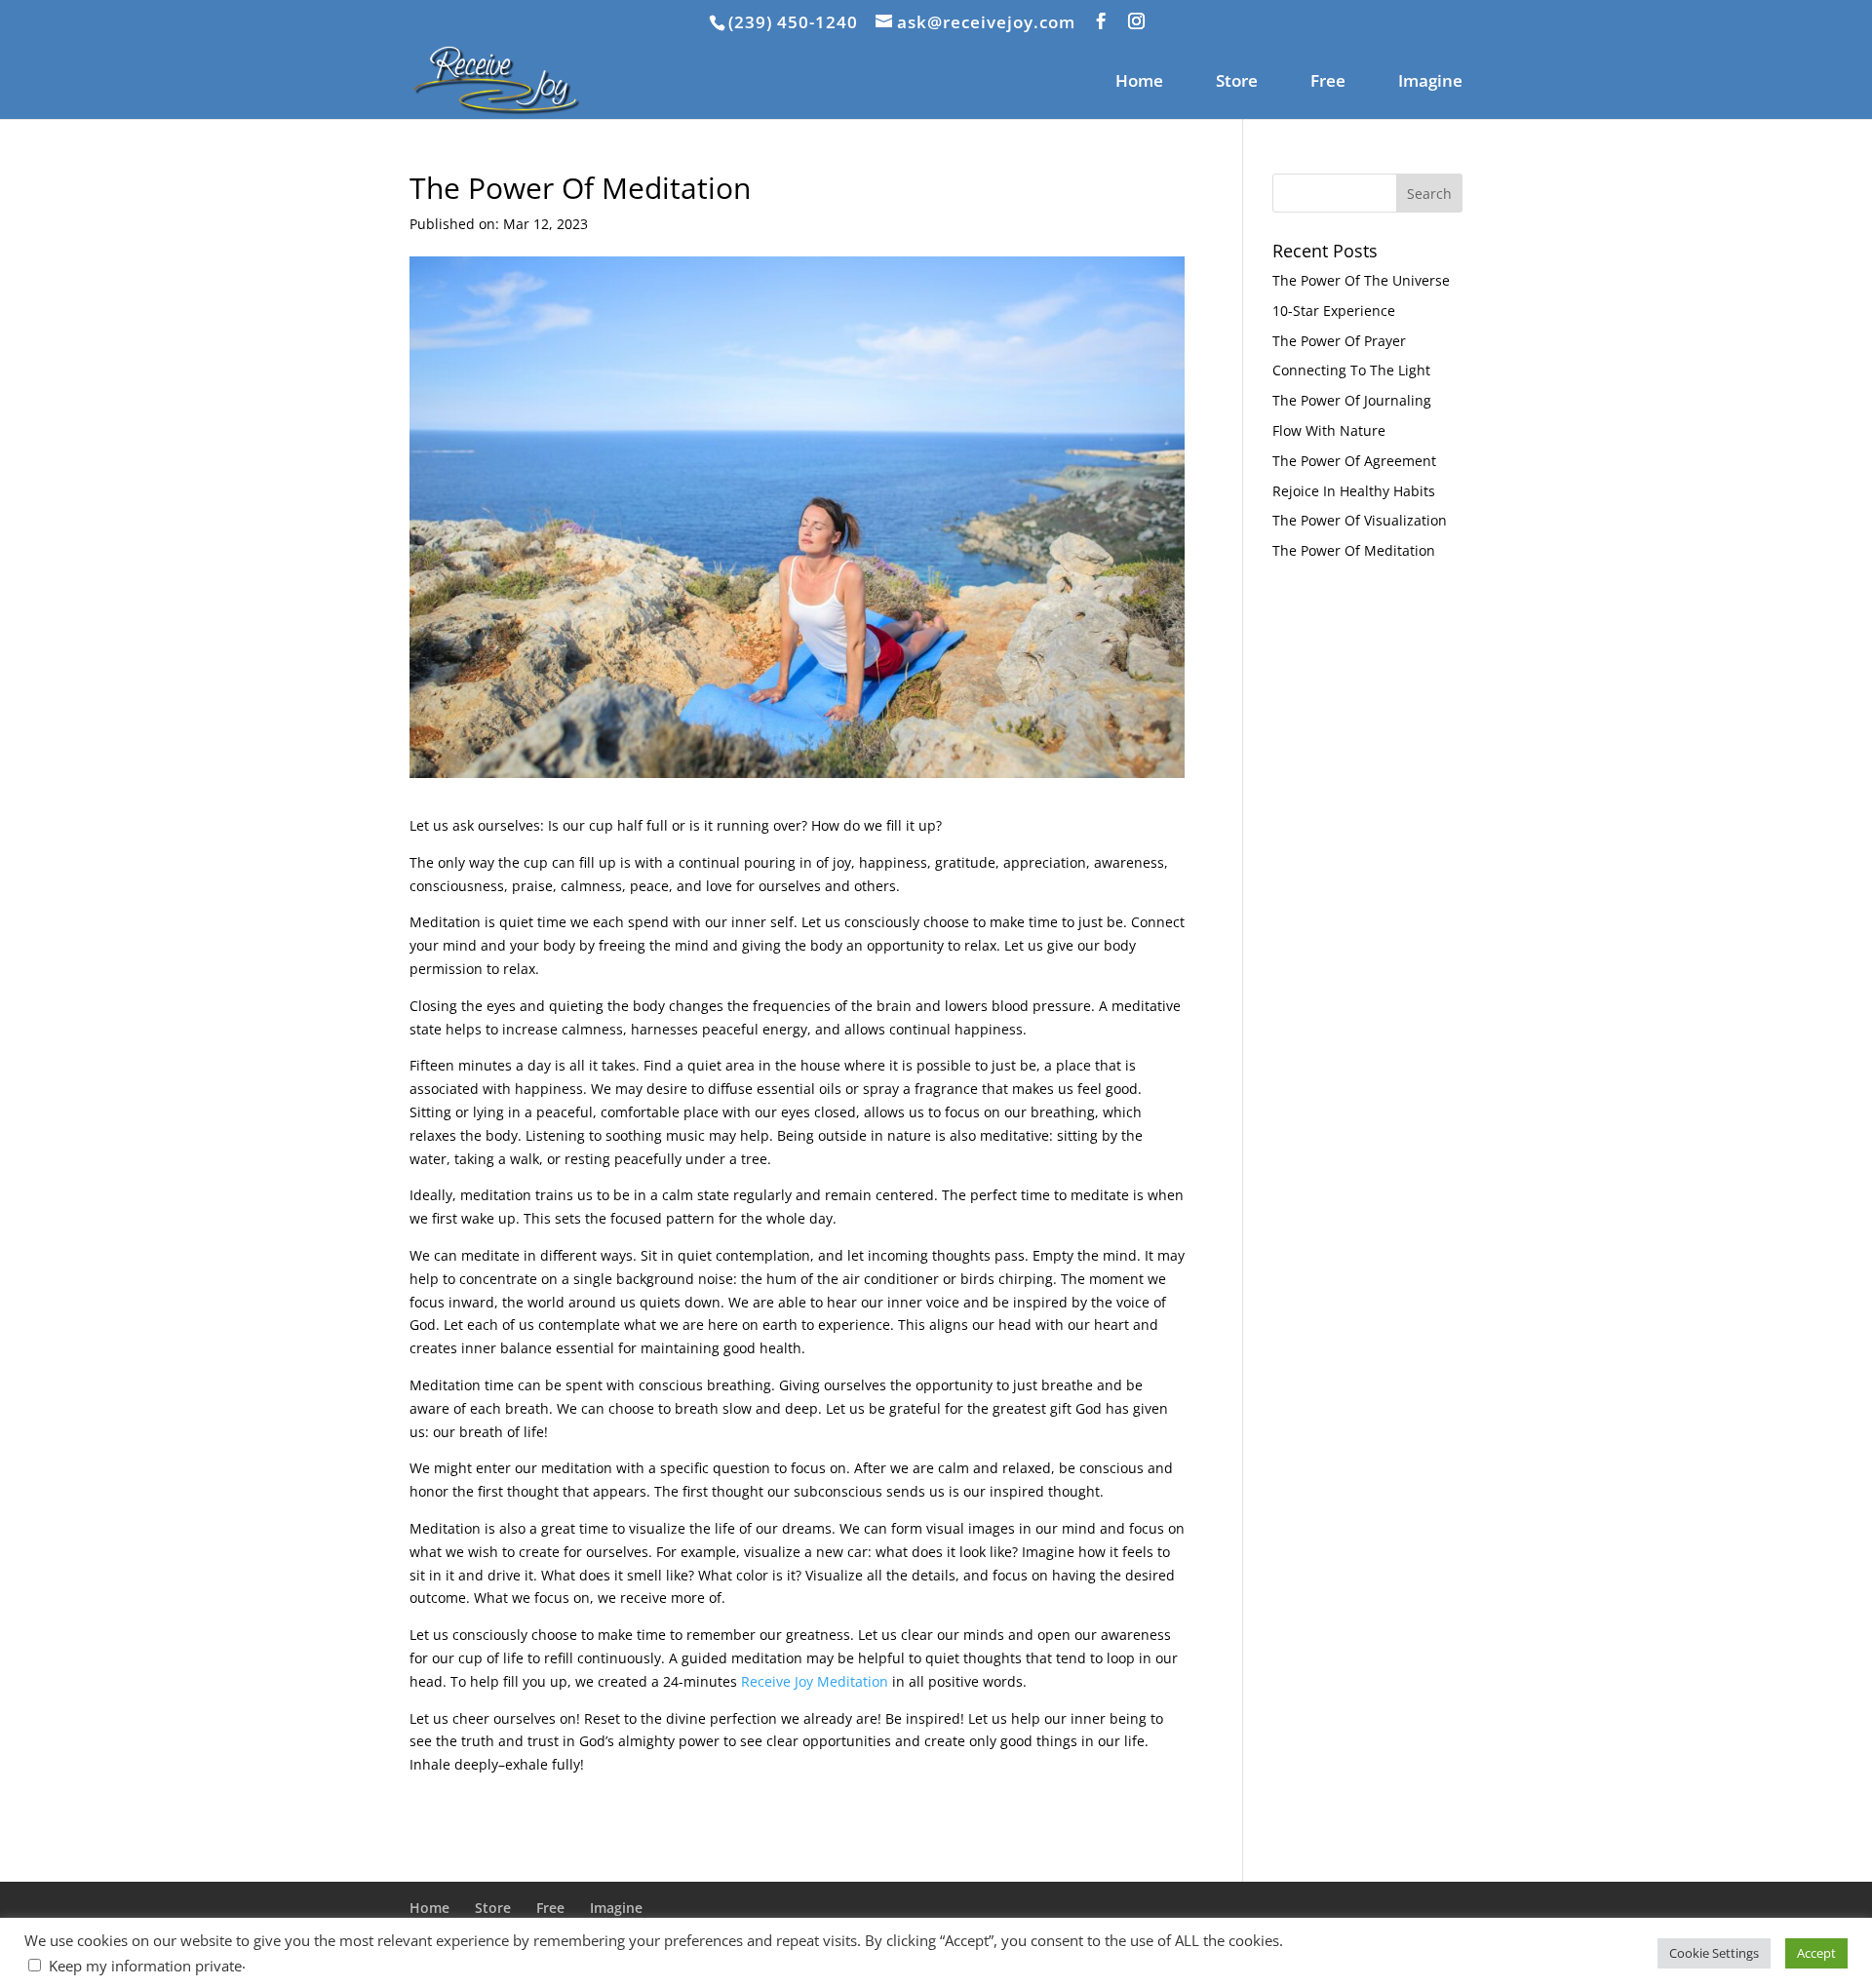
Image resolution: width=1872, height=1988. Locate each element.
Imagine (1430, 83)
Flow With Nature (1329, 430)
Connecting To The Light (1351, 370)
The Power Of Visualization (1360, 520)
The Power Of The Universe (1361, 280)
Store (1237, 83)
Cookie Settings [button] (1714, 1953)
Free (1328, 83)
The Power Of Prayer (1339, 341)
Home (1139, 83)
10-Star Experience (1334, 311)
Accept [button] (1816, 1953)
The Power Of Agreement (1354, 461)
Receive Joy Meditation (815, 1681)
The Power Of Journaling (1352, 400)
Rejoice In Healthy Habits (1354, 491)
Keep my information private (145, 1966)
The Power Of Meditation (1354, 550)
